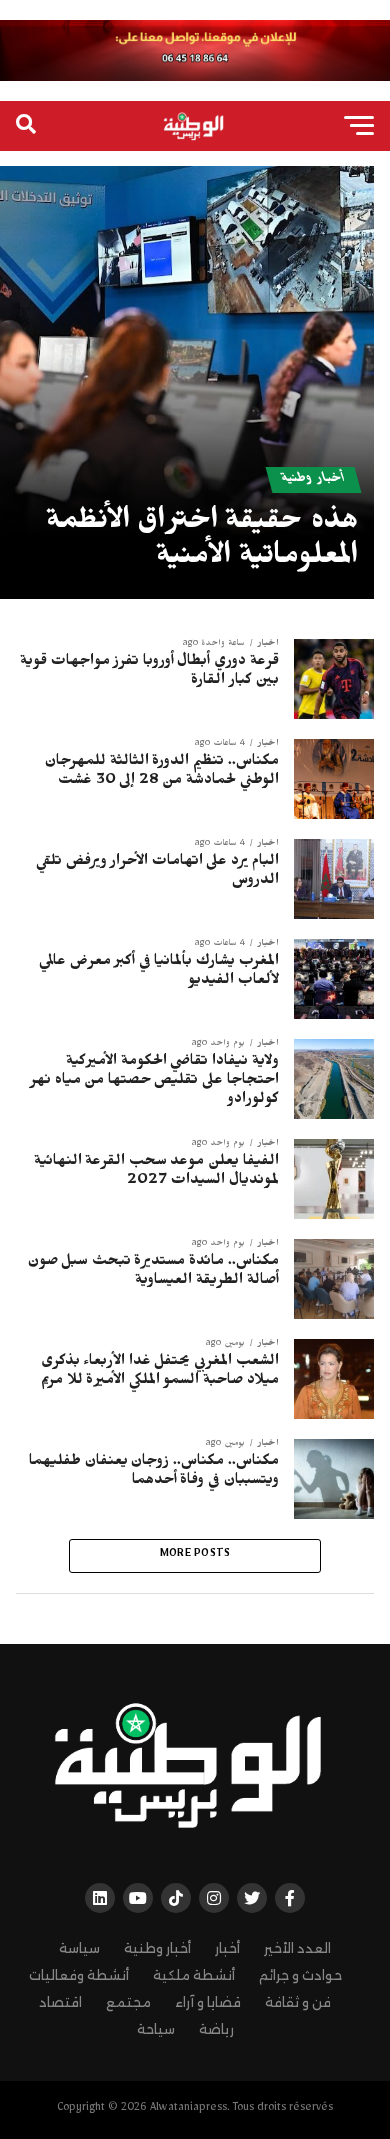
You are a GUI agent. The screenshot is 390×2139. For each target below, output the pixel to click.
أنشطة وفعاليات (79, 1975)
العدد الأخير (297, 1948)
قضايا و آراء (208, 2002)
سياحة (156, 2029)
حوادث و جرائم (300, 1975)
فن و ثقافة (298, 2002)
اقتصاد (60, 2002)
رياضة (216, 2029)
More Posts (195, 1555)
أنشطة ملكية (194, 1975)
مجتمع (128, 2002)
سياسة (79, 1948)
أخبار (227, 1948)
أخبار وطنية (157, 1948)
